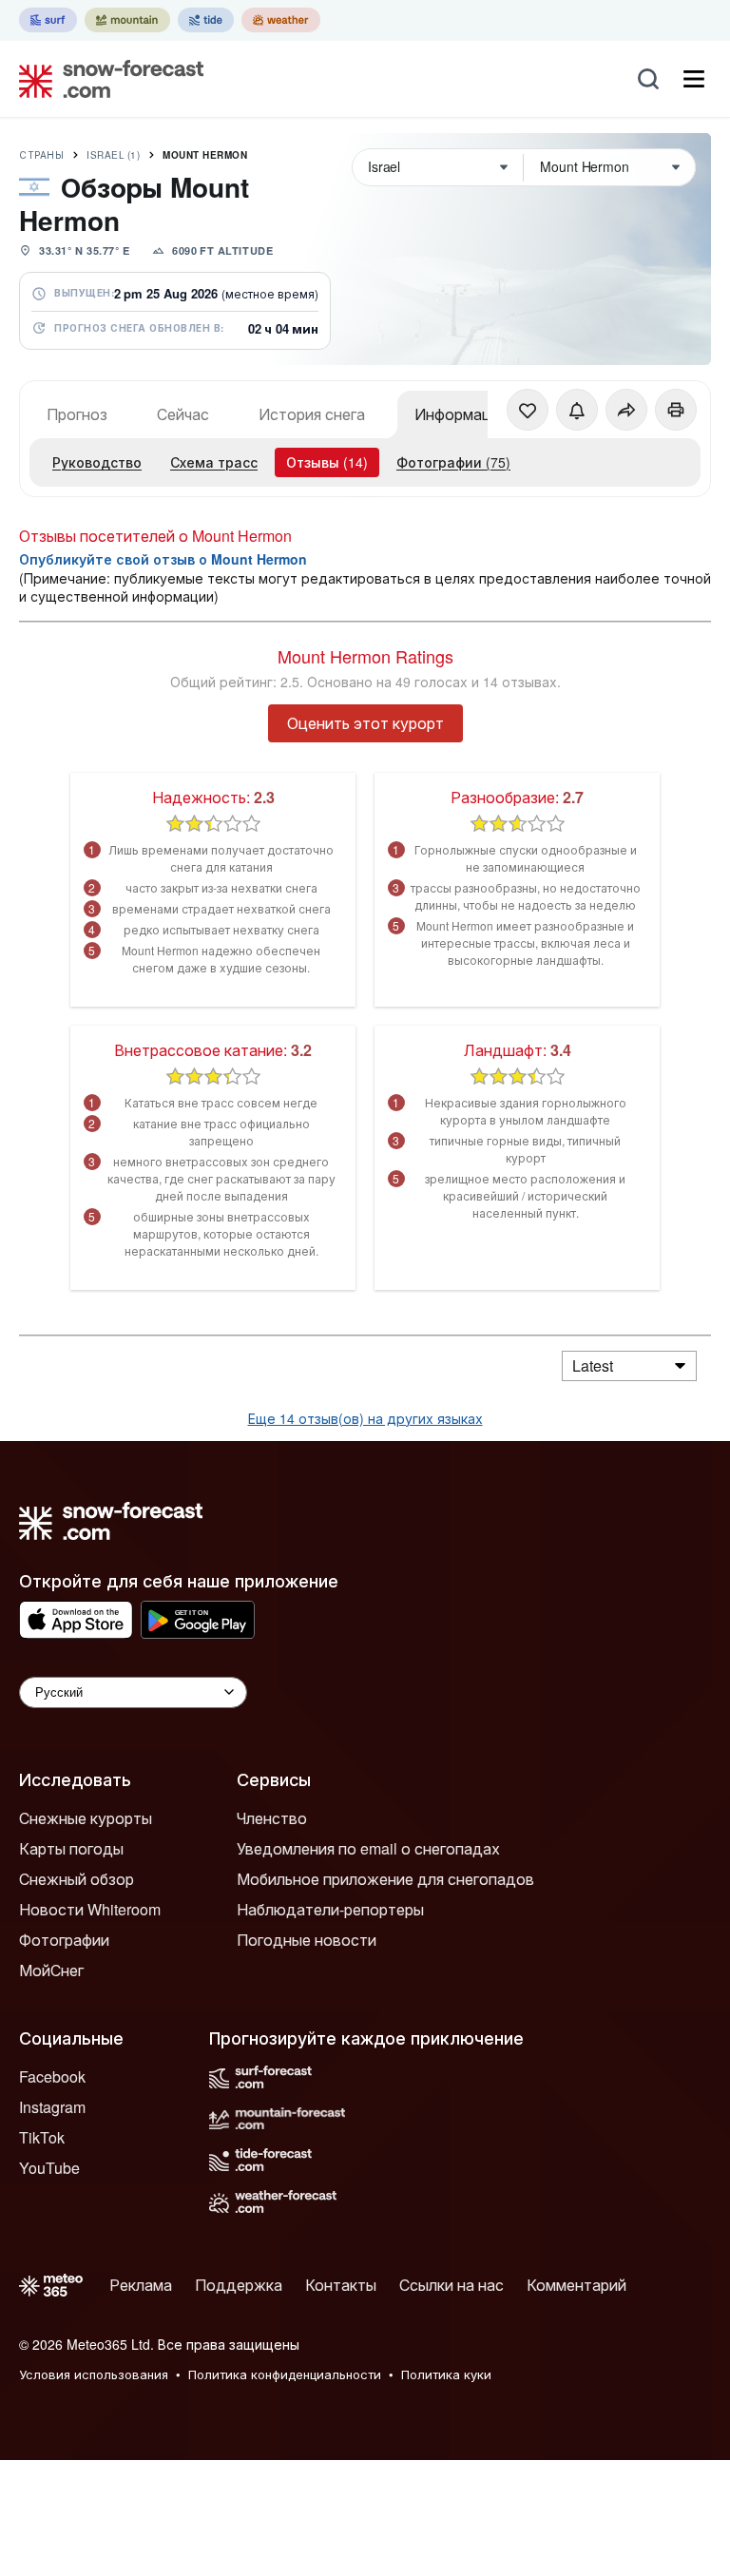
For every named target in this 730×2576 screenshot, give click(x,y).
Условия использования (94, 2374)
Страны (41, 155)
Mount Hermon (205, 155)
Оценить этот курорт (365, 723)
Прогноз (77, 414)
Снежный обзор (77, 1879)
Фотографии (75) (453, 462)
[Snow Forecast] (106, 79)
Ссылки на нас (451, 2285)
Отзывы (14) (327, 462)
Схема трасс (214, 462)
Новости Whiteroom (90, 1909)
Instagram (52, 2107)
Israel (113, 155)
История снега (312, 414)
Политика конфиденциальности (285, 2374)
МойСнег (51, 1970)
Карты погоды (71, 1848)
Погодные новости (307, 1940)
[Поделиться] (626, 410)
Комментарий (576, 2285)
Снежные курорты (86, 1818)
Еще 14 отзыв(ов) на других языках (365, 1418)
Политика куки (446, 2374)
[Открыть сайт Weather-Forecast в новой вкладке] (281, 20)
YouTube (49, 2168)
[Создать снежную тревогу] (577, 410)
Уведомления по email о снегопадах (368, 1848)
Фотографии (64, 1940)
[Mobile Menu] (694, 79)
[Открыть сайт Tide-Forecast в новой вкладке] (206, 20)
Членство (272, 1818)
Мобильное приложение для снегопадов (385, 1879)
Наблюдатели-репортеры (330, 1909)
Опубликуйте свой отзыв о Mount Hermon (163, 559)
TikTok (42, 2137)
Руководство (97, 462)
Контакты (341, 2285)
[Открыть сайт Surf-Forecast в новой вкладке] (48, 20)
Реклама (141, 2285)
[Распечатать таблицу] (676, 410)
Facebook (52, 2076)
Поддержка (239, 2285)
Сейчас (183, 414)
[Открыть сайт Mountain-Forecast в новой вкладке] (127, 20)
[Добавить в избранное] (528, 410)
